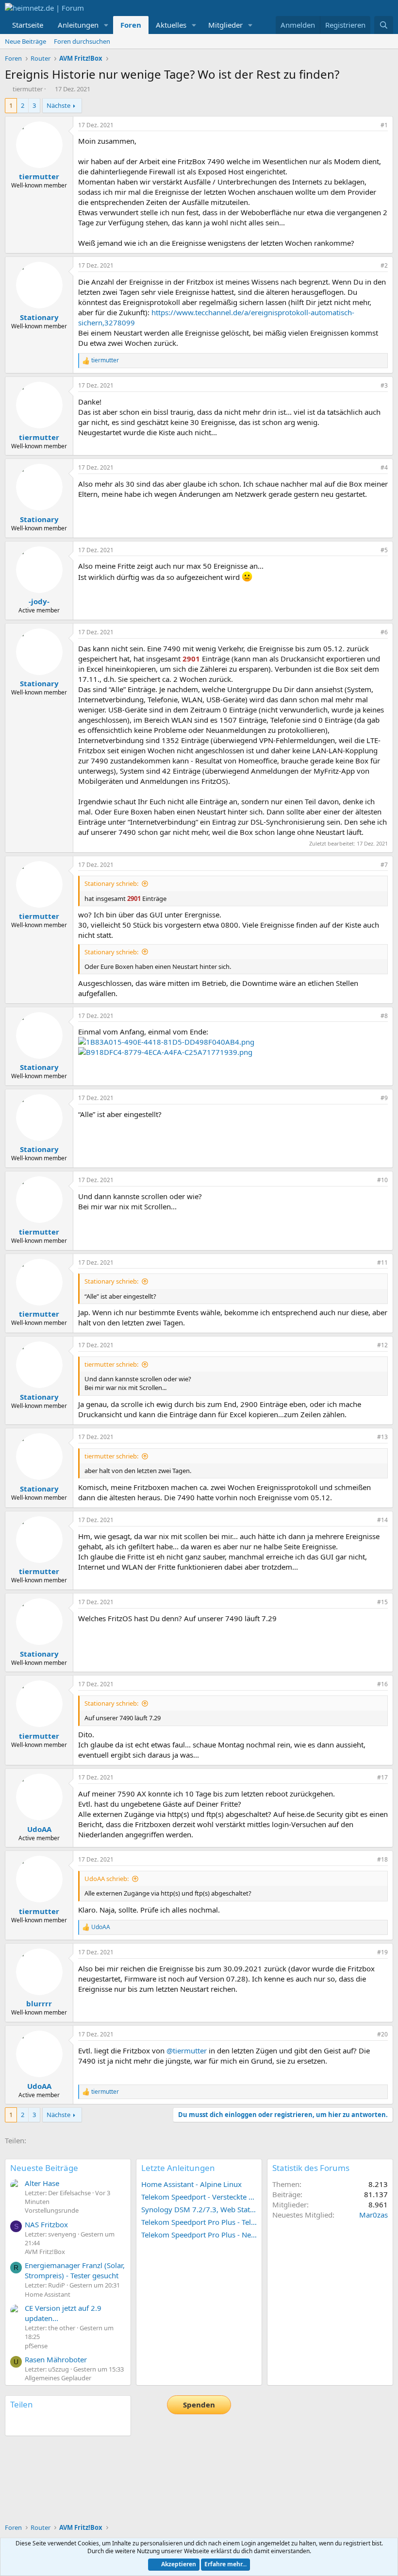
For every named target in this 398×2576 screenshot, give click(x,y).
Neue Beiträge (25, 41)
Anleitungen (78, 25)
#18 (382, 1859)
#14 (382, 1520)
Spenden (199, 2405)
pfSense (36, 2346)
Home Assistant (48, 2294)
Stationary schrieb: (111, 883)
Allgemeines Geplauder (58, 2378)
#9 (384, 1098)
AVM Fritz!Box (45, 2252)
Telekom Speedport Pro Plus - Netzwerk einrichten (199, 2235)
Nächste (58, 105)
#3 (384, 385)
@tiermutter (187, 2051)
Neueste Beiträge (44, 2168)
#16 (382, 1684)
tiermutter (28, 89)
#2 (384, 265)
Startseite (28, 25)
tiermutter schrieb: (111, 1364)
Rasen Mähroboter (56, 2359)
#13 (382, 1437)
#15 (382, 1602)
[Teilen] (371, 126)
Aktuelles (171, 25)
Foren (131, 25)
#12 (382, 1345)
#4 (384, 467)
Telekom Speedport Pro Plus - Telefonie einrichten (199, 2222)
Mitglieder (225, 25)
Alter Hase (42, 2183)
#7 (384, 865)
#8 (384, 1016)
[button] (106, 25)
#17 (382, 1777)
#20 (382, 2034)
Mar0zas (373, 2215)
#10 (382, 1180)
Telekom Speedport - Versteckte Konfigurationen (199, 2197)
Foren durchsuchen (82, 41)
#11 (382, 1263)
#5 (384, 550)
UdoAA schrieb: (107, 1879)
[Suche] (384, 25)
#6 (384, 632)
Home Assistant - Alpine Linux (191, 2184)
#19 (382, 1952)
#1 (384, 125)
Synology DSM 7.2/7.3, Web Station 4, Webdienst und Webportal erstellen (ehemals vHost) (199, 2209)
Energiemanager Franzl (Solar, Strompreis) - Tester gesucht (75, 2270)
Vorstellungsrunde (52, 2210)
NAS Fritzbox (46, 2224)
